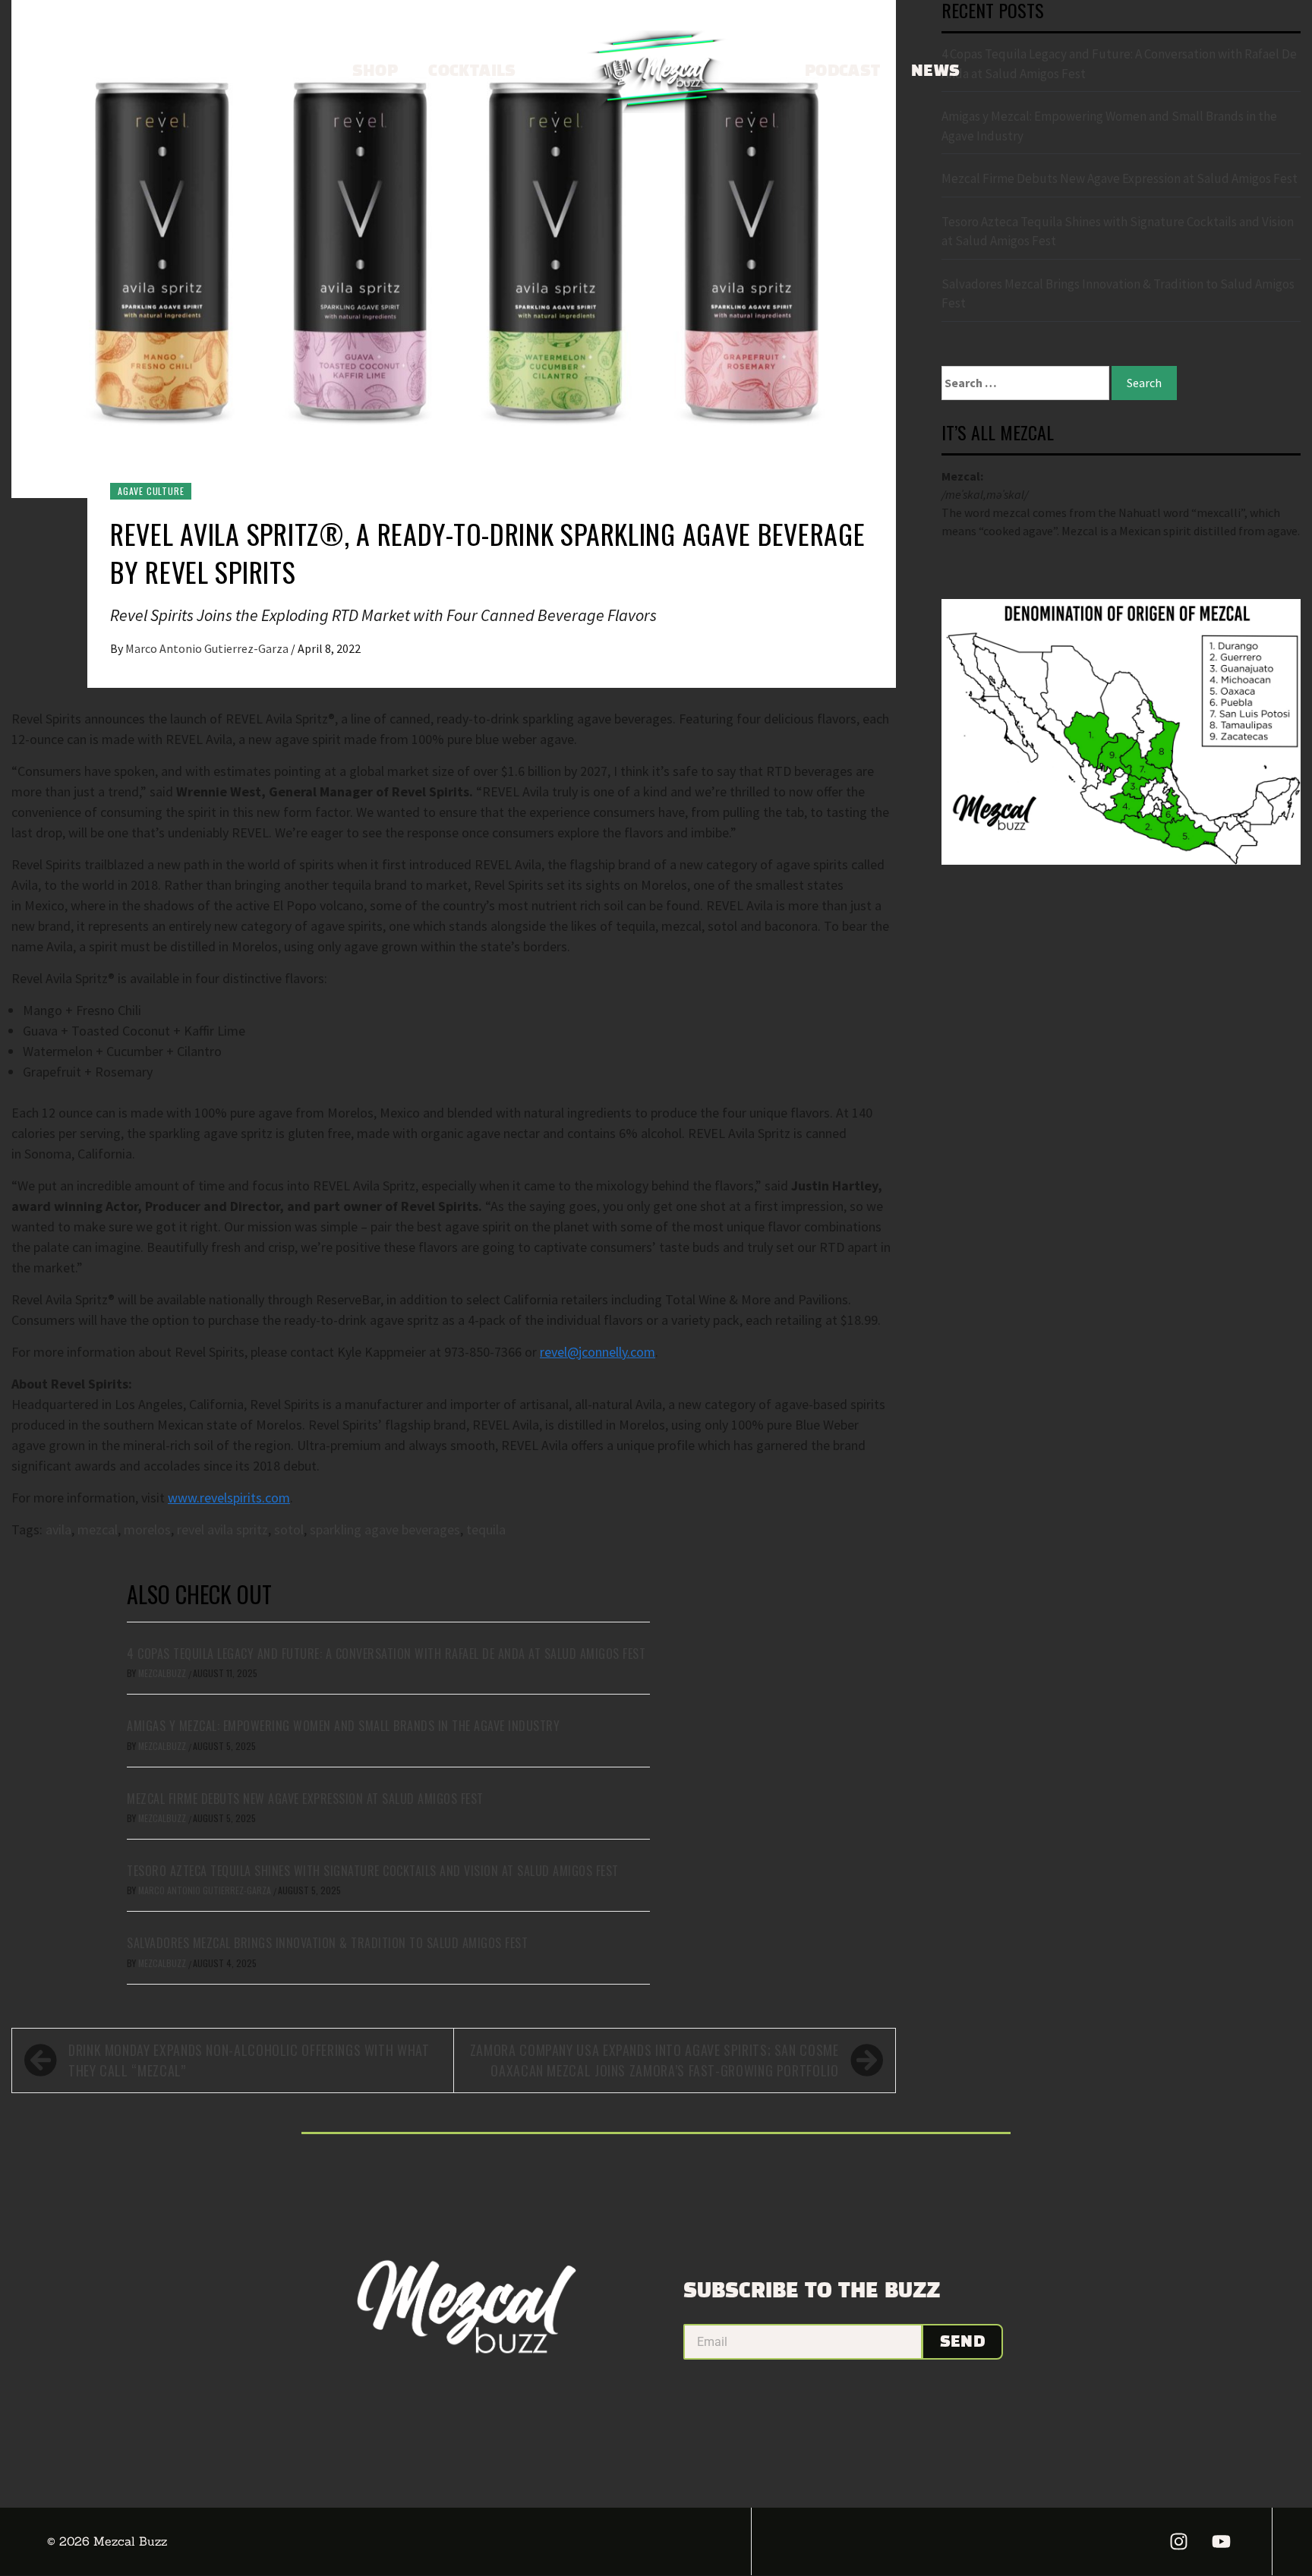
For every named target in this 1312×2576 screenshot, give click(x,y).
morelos (147, 1529)
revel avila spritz (222, 1529)
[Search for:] (1025, 383)
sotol (289, 1529)
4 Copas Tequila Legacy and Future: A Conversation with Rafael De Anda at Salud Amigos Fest (386, 1654)
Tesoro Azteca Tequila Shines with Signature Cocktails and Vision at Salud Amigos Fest (373, 1871)
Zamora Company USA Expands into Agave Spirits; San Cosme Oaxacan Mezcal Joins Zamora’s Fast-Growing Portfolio (654, 2060)
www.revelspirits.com (229, 1498)
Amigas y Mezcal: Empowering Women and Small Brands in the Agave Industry (343, 1726)
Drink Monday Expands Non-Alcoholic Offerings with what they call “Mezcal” (249, 2060)
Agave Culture (151, 491)
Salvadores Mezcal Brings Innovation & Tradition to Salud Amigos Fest (327, 1943)
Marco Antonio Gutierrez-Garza (208, 648)
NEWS (936, 71)
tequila (486, 1529)
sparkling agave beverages (385, 1529)
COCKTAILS (472, 71)
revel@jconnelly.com (598, 1352)
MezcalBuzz (163, 1673)
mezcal (98, 1529)
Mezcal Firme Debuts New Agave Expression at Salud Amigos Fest (305, 1799)
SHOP (375, 71)
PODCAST (843, 71)
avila (58, 1529)
